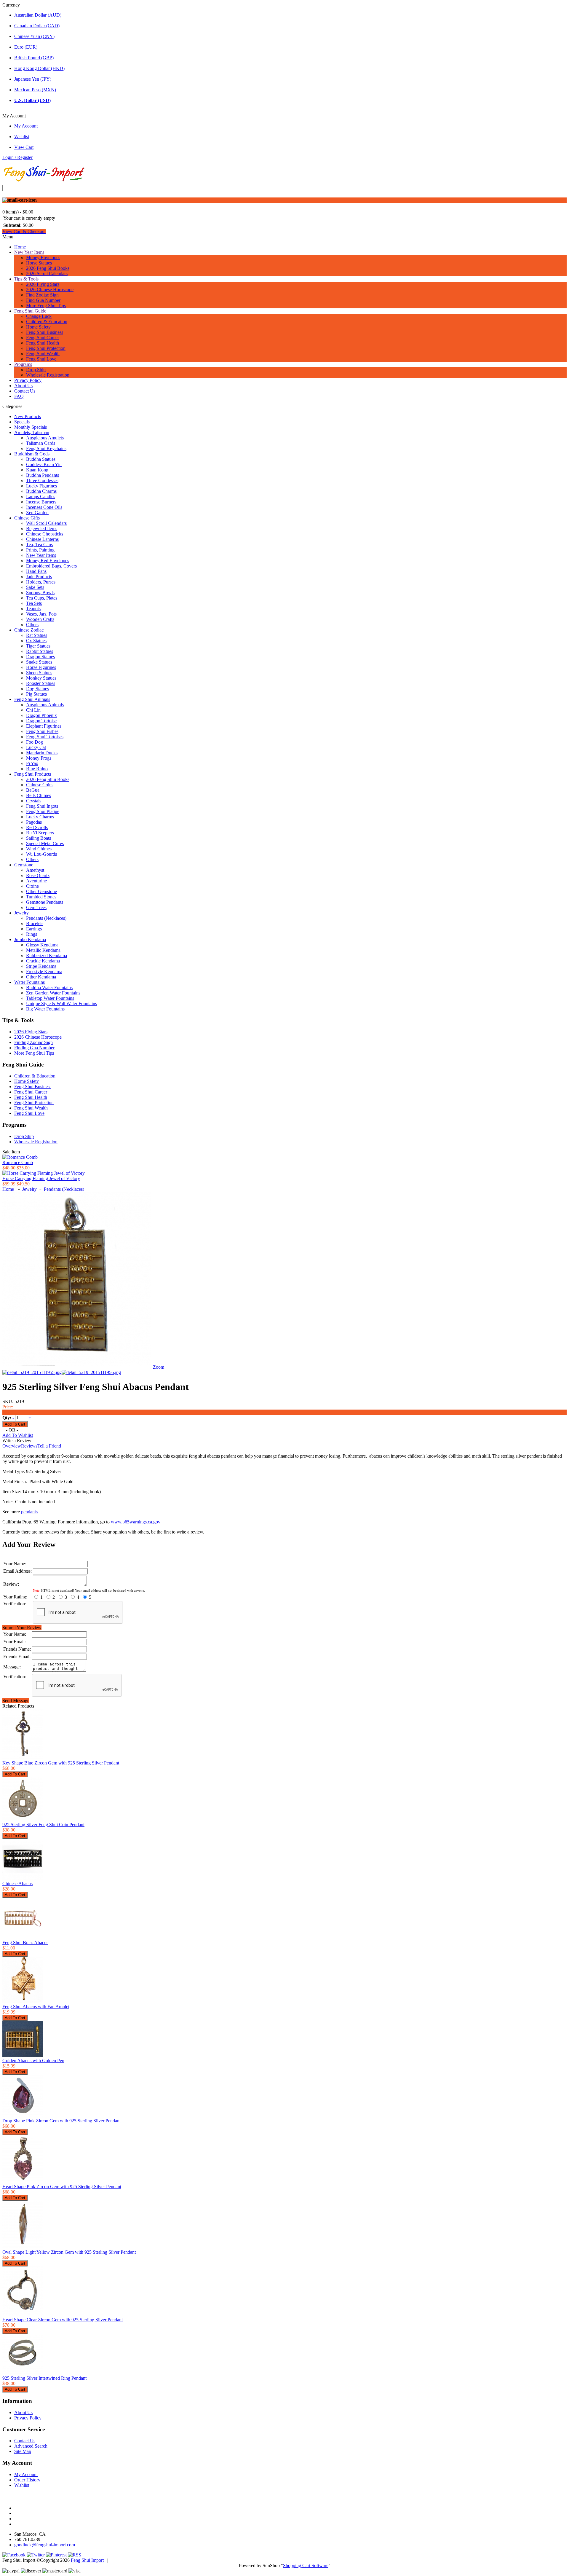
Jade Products (39, 577)
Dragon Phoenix (41, 715)
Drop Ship (36, 370)
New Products (28, 416)
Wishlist (22, 137)
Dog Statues (37, 689)
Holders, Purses (41, 582)
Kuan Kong (37, 470)
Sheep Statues (39, 673)
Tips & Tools (26, 279)
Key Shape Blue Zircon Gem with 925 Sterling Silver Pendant (61, 1763)
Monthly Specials (31, 427)
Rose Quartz (38, 875)
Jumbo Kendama (30, 939)
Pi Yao (32, 763)
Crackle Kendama (43, 961)
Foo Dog (35, 742)
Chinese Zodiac (29, 630)
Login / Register (17, 157)
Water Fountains (29, 982)
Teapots (33, 609)
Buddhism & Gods (32, 454)
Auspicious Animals (45, 705)
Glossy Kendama (42, 945)
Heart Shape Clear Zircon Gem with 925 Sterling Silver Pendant (63, 2320)
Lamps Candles (41, 496)
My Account (26, 126)
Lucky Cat (36, 747)
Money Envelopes (43, 258)
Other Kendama (41, 977)
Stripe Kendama (41, 966)
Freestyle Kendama (44, 971)
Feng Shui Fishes (42, 731)
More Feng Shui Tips (46, 306)
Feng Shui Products (33, 774)
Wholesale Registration (48, 375)
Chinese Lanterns (42, 539)
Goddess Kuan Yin (44, 464)
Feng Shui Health (43, 343)
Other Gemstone (41, 891)
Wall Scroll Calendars (46, 523)
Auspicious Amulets (45, 438)
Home (20, 247)
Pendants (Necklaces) (46, 918)
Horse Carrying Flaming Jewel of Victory (41, 1178)
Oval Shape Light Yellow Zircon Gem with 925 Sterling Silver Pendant (69, 2252)
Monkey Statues (41, 678)
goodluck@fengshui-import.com (45, 2545)
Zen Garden (37, 513)
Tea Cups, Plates (42, 598)
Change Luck (39, 316)
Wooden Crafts (40, 619)
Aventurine (36, 881)
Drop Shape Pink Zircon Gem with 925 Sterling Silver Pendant (61, 2121)
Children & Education (47, 322)
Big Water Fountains (45, 1009)
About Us (23, 386)
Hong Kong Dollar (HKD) (39, 68)
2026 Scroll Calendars (47, 274)
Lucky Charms (40, 817)
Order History (27, 2480)
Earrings (34, 929)
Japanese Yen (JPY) (33, 79)
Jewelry (21, 913)
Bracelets (35, 923)
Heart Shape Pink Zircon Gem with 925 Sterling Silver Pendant (62, 2187)
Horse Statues (39, 263)
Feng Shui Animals (32, 699)
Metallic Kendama (43, 950)
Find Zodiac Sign (42, 295)
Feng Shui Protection (46, 348)
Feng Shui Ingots (42, 806)
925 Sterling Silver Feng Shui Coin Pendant (43, 1825)
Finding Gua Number (34, 1048)
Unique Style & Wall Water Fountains (61, 1004)
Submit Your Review (22, 1628)
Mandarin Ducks (42, 753)
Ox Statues (36, 641)
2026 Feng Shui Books (48, 268)
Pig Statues (36, 694)
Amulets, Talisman (32, 432)
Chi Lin (33, 710)
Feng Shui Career (43, 338)
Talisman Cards (41, 443)
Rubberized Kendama (47, 955)
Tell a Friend (49, 1446)
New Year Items (29, 252)
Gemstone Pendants (45, 902)
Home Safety (38, 327)
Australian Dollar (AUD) (38, 15)
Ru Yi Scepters (40, 833)
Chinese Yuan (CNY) (34, 36)
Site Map (23, 2451)
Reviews (29, 1446)
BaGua (33, 790)
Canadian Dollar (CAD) (37, 26)
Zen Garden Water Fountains (53, 993)
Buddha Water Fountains (49, 987)
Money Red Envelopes (48, 561)
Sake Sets (35, 587)
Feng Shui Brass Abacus (25, 1943)
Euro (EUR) (26, 47)
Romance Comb (18, 1162)
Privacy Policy (28, 380)
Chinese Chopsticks (45, 534)
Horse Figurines (41, 667)
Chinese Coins (40, 785)
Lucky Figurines (41, 486)
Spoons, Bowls (40, 593)
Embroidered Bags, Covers (51, 566)
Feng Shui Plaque (43, 811)
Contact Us (25, 391)
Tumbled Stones (41, 897)
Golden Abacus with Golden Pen (33, 2061)
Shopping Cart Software (306, 2565)
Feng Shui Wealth (43, 354)
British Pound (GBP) (34, 58)
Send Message (16, 1701)
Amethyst (35, 870)
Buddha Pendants (43, 475)
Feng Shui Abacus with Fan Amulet (36, 2007)
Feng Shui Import (87, 2560)
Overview (12, 1446)
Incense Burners (41, 502)
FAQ (19, 396)
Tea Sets (34, 603)
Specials (22, 422)
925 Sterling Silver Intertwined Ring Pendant (44, 2378)
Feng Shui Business (45, 332)
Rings (32, 934)
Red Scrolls (37, 827)
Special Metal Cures (45, 843)
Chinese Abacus (17, 1884)
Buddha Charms (41, 491)
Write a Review (17, 1441)
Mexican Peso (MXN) (35, 90)
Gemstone (24, 865)
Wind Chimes (39, 849)
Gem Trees (36, 907)
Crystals (34, 801)
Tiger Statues (38, 646)
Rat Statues (37, 635)
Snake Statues (39, 662)
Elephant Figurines (44, 726)
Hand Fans (36, 571)
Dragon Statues (40, 657)
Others (32, 625)
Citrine (32, 886)
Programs (23, 364)
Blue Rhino (37, 769)
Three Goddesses (42, 480)
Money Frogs (39, 758)
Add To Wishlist (18, 1435)
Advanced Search (31, 2446)
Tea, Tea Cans (39, 545)
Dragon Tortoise (41, 721)
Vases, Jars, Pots (41, 614)
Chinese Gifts (27, 518)
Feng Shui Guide (30, 311)
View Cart (24, 147)
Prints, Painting (40, 550)
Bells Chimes (39, 795)
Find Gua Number (43, 300)
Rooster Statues (41, 683)
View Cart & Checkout (24, 231)
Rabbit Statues (40, 651)
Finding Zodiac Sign (33, 1042)
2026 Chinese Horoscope (50, 290)
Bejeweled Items (42, 529)
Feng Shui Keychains (46, 448)
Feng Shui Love (41, 359)
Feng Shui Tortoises (45, 737)
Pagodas (34, 822)
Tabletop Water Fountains (50, 998)
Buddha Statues (41, 459)
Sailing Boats (39, 838)
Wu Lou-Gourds (41, 854)
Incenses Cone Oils (44, 507)
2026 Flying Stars (43, 284)
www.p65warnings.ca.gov (136, 1522)
